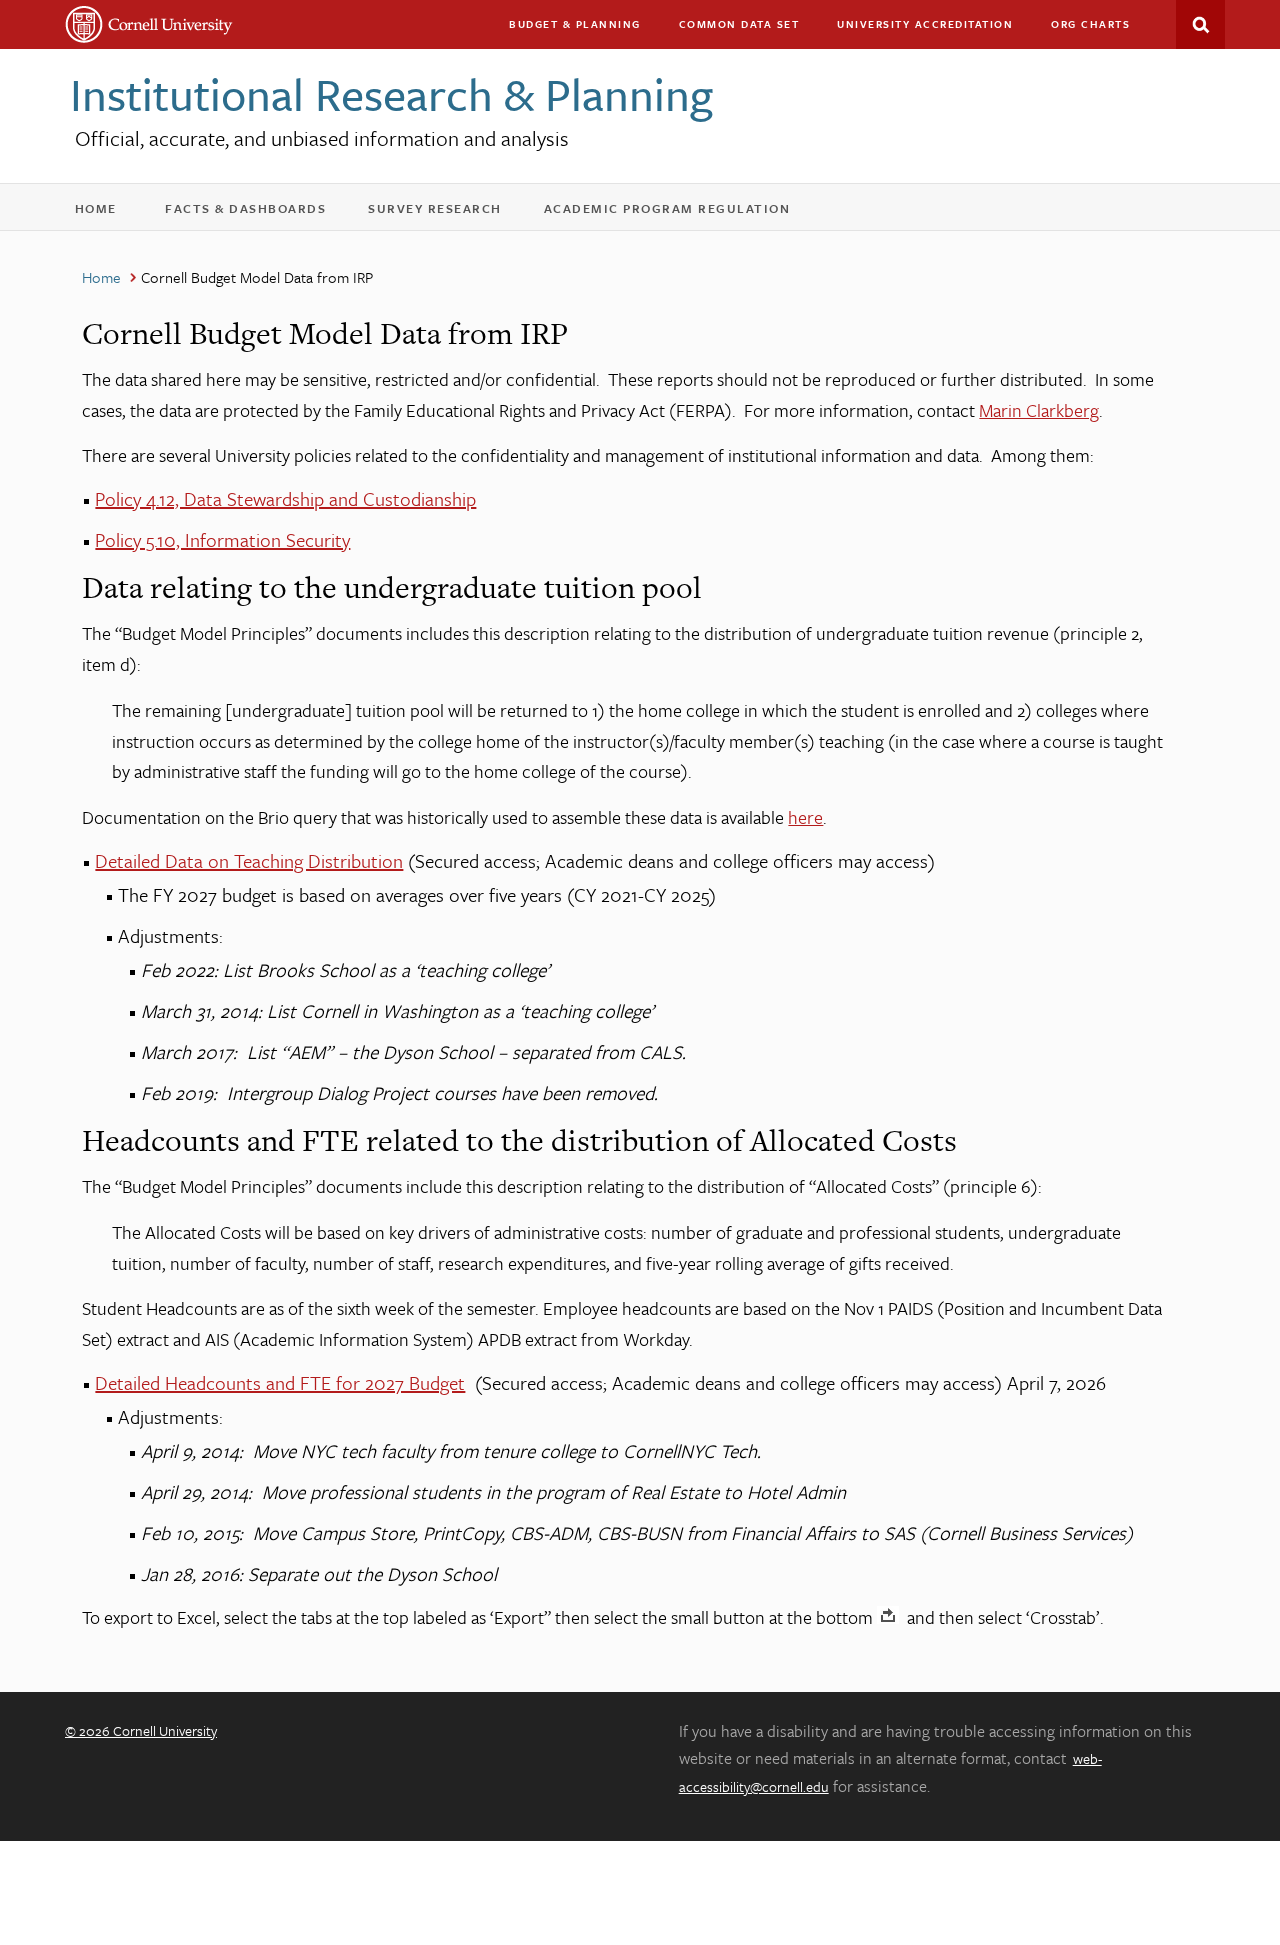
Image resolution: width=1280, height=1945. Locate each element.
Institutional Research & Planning (391, 93)
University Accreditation (934, 28)
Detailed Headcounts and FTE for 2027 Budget (280, 1382)
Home (105, 212)
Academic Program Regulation (680, 212)
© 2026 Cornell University (141, 1730)
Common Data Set (739, 24)
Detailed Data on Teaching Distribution (249, 860)
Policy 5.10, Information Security (222, 539)
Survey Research (448, 212)
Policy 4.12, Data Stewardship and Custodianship (285, 498)
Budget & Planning (575, 24)
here (805, 817)
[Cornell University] (149, 24)
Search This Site (1200, 24)
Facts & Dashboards (258, 212)
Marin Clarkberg (1039, 410)
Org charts (1090, 24)
